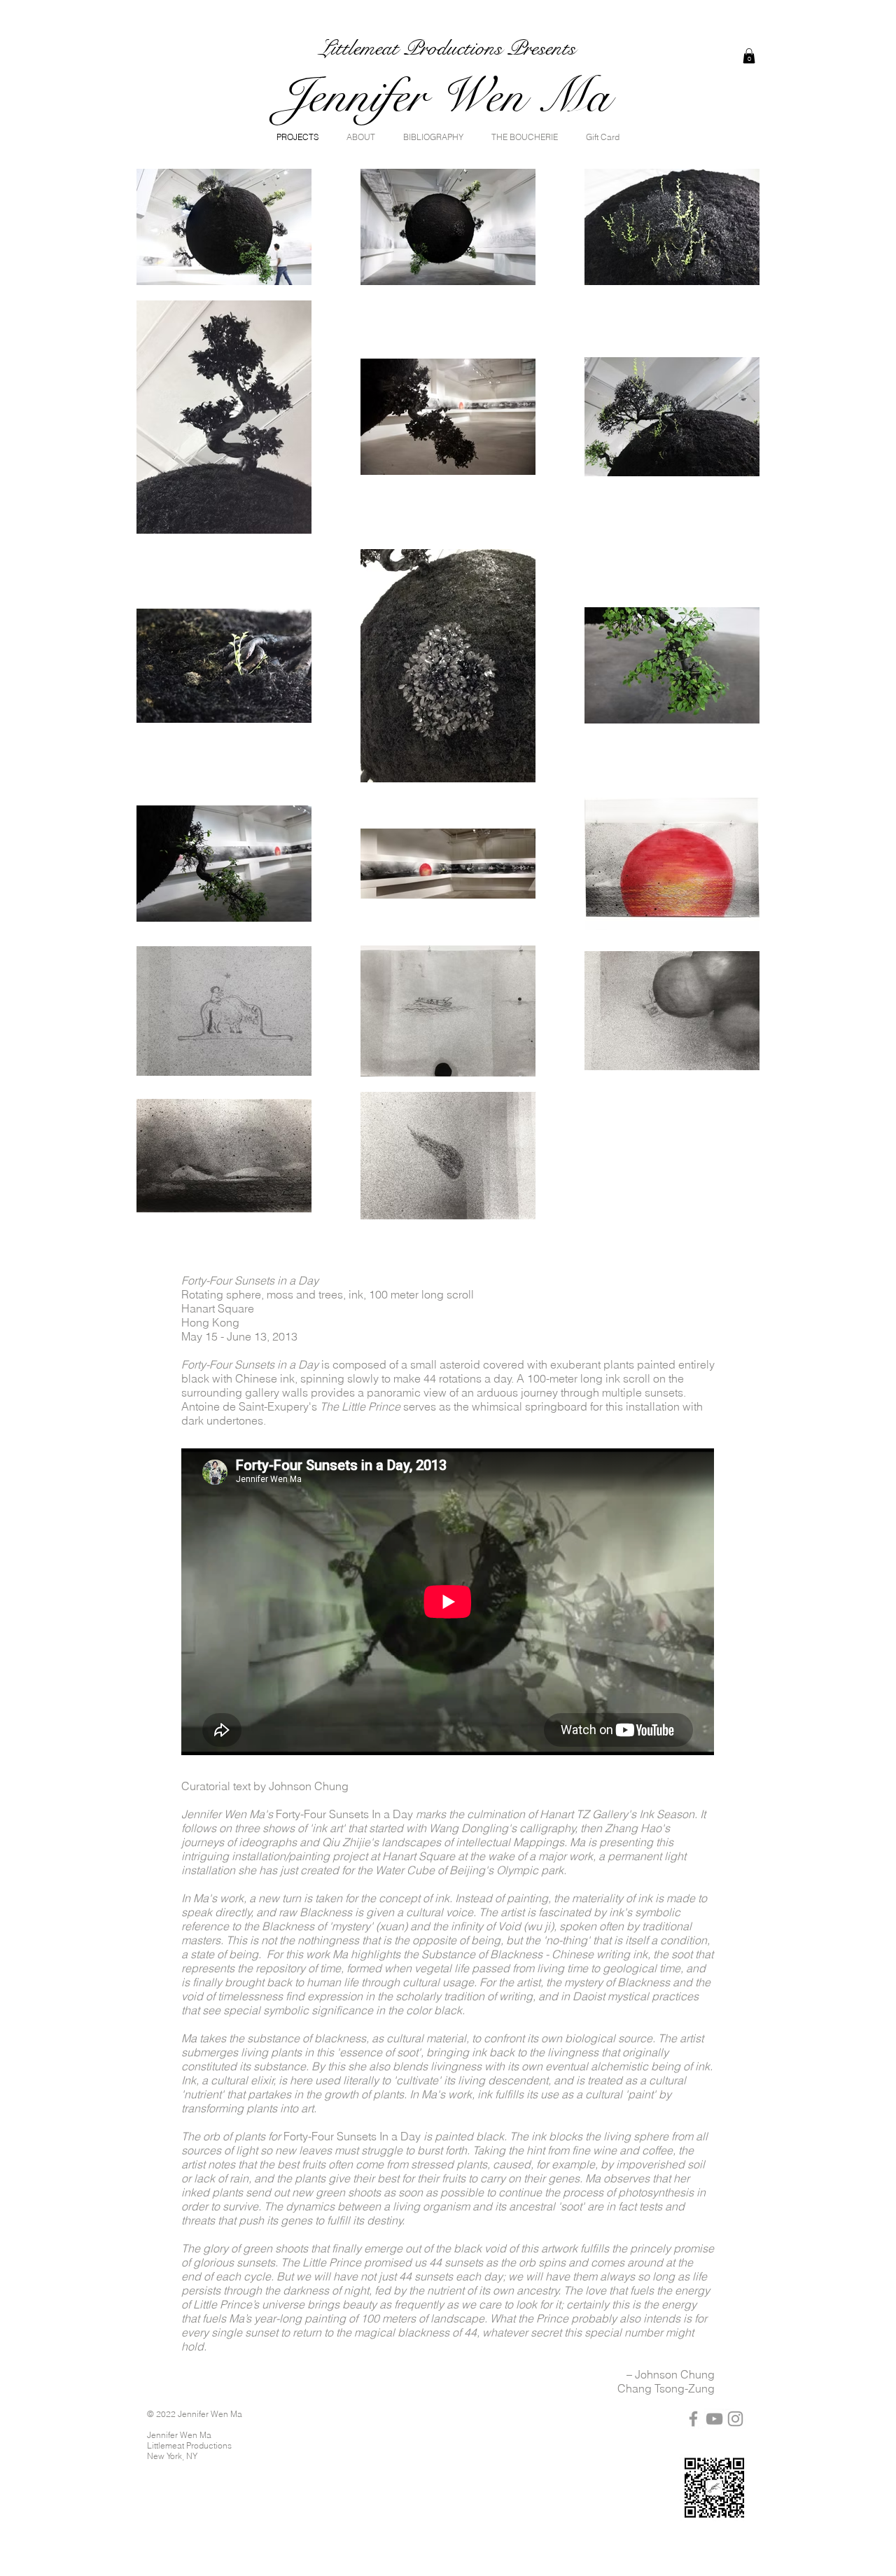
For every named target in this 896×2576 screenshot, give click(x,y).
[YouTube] (714, 2419)
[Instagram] (735, 2419)
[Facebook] (693, 2419)
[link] (749, 56)
